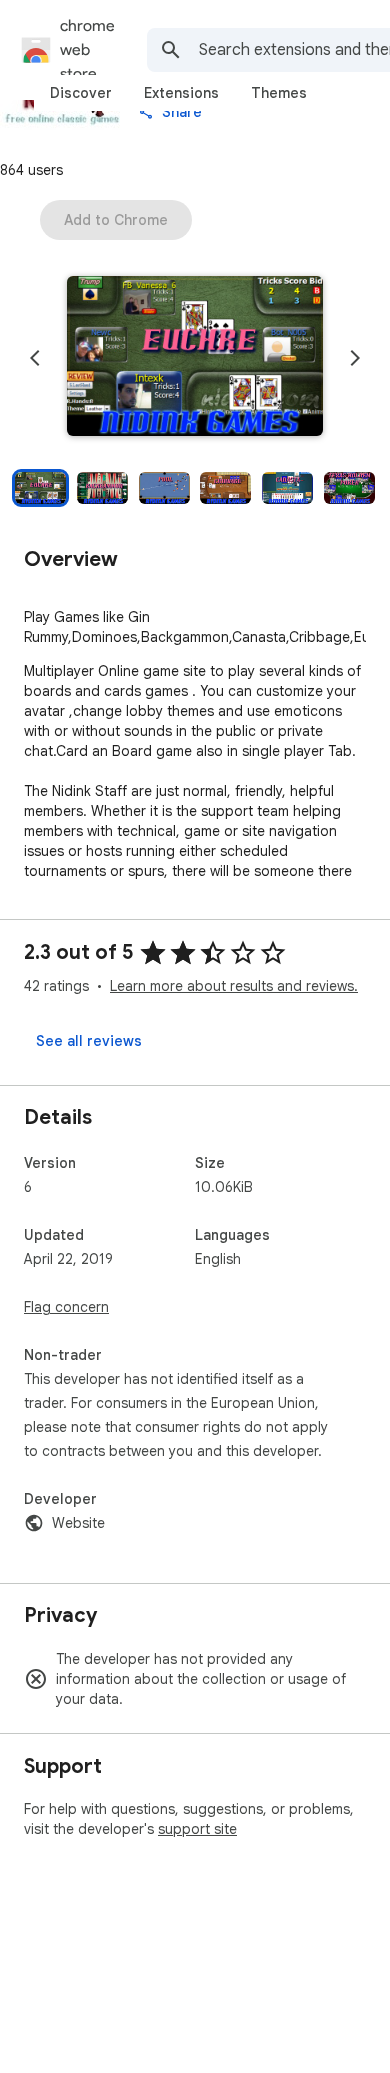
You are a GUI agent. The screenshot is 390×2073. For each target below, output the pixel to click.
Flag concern (66, 1307)
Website (78, 1523)
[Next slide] (355, 358)
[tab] (81, 93)
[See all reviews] (89, 1041)
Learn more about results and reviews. (234, 986)
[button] (195, 358)
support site (197, 1829)
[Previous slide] (35, 358)
